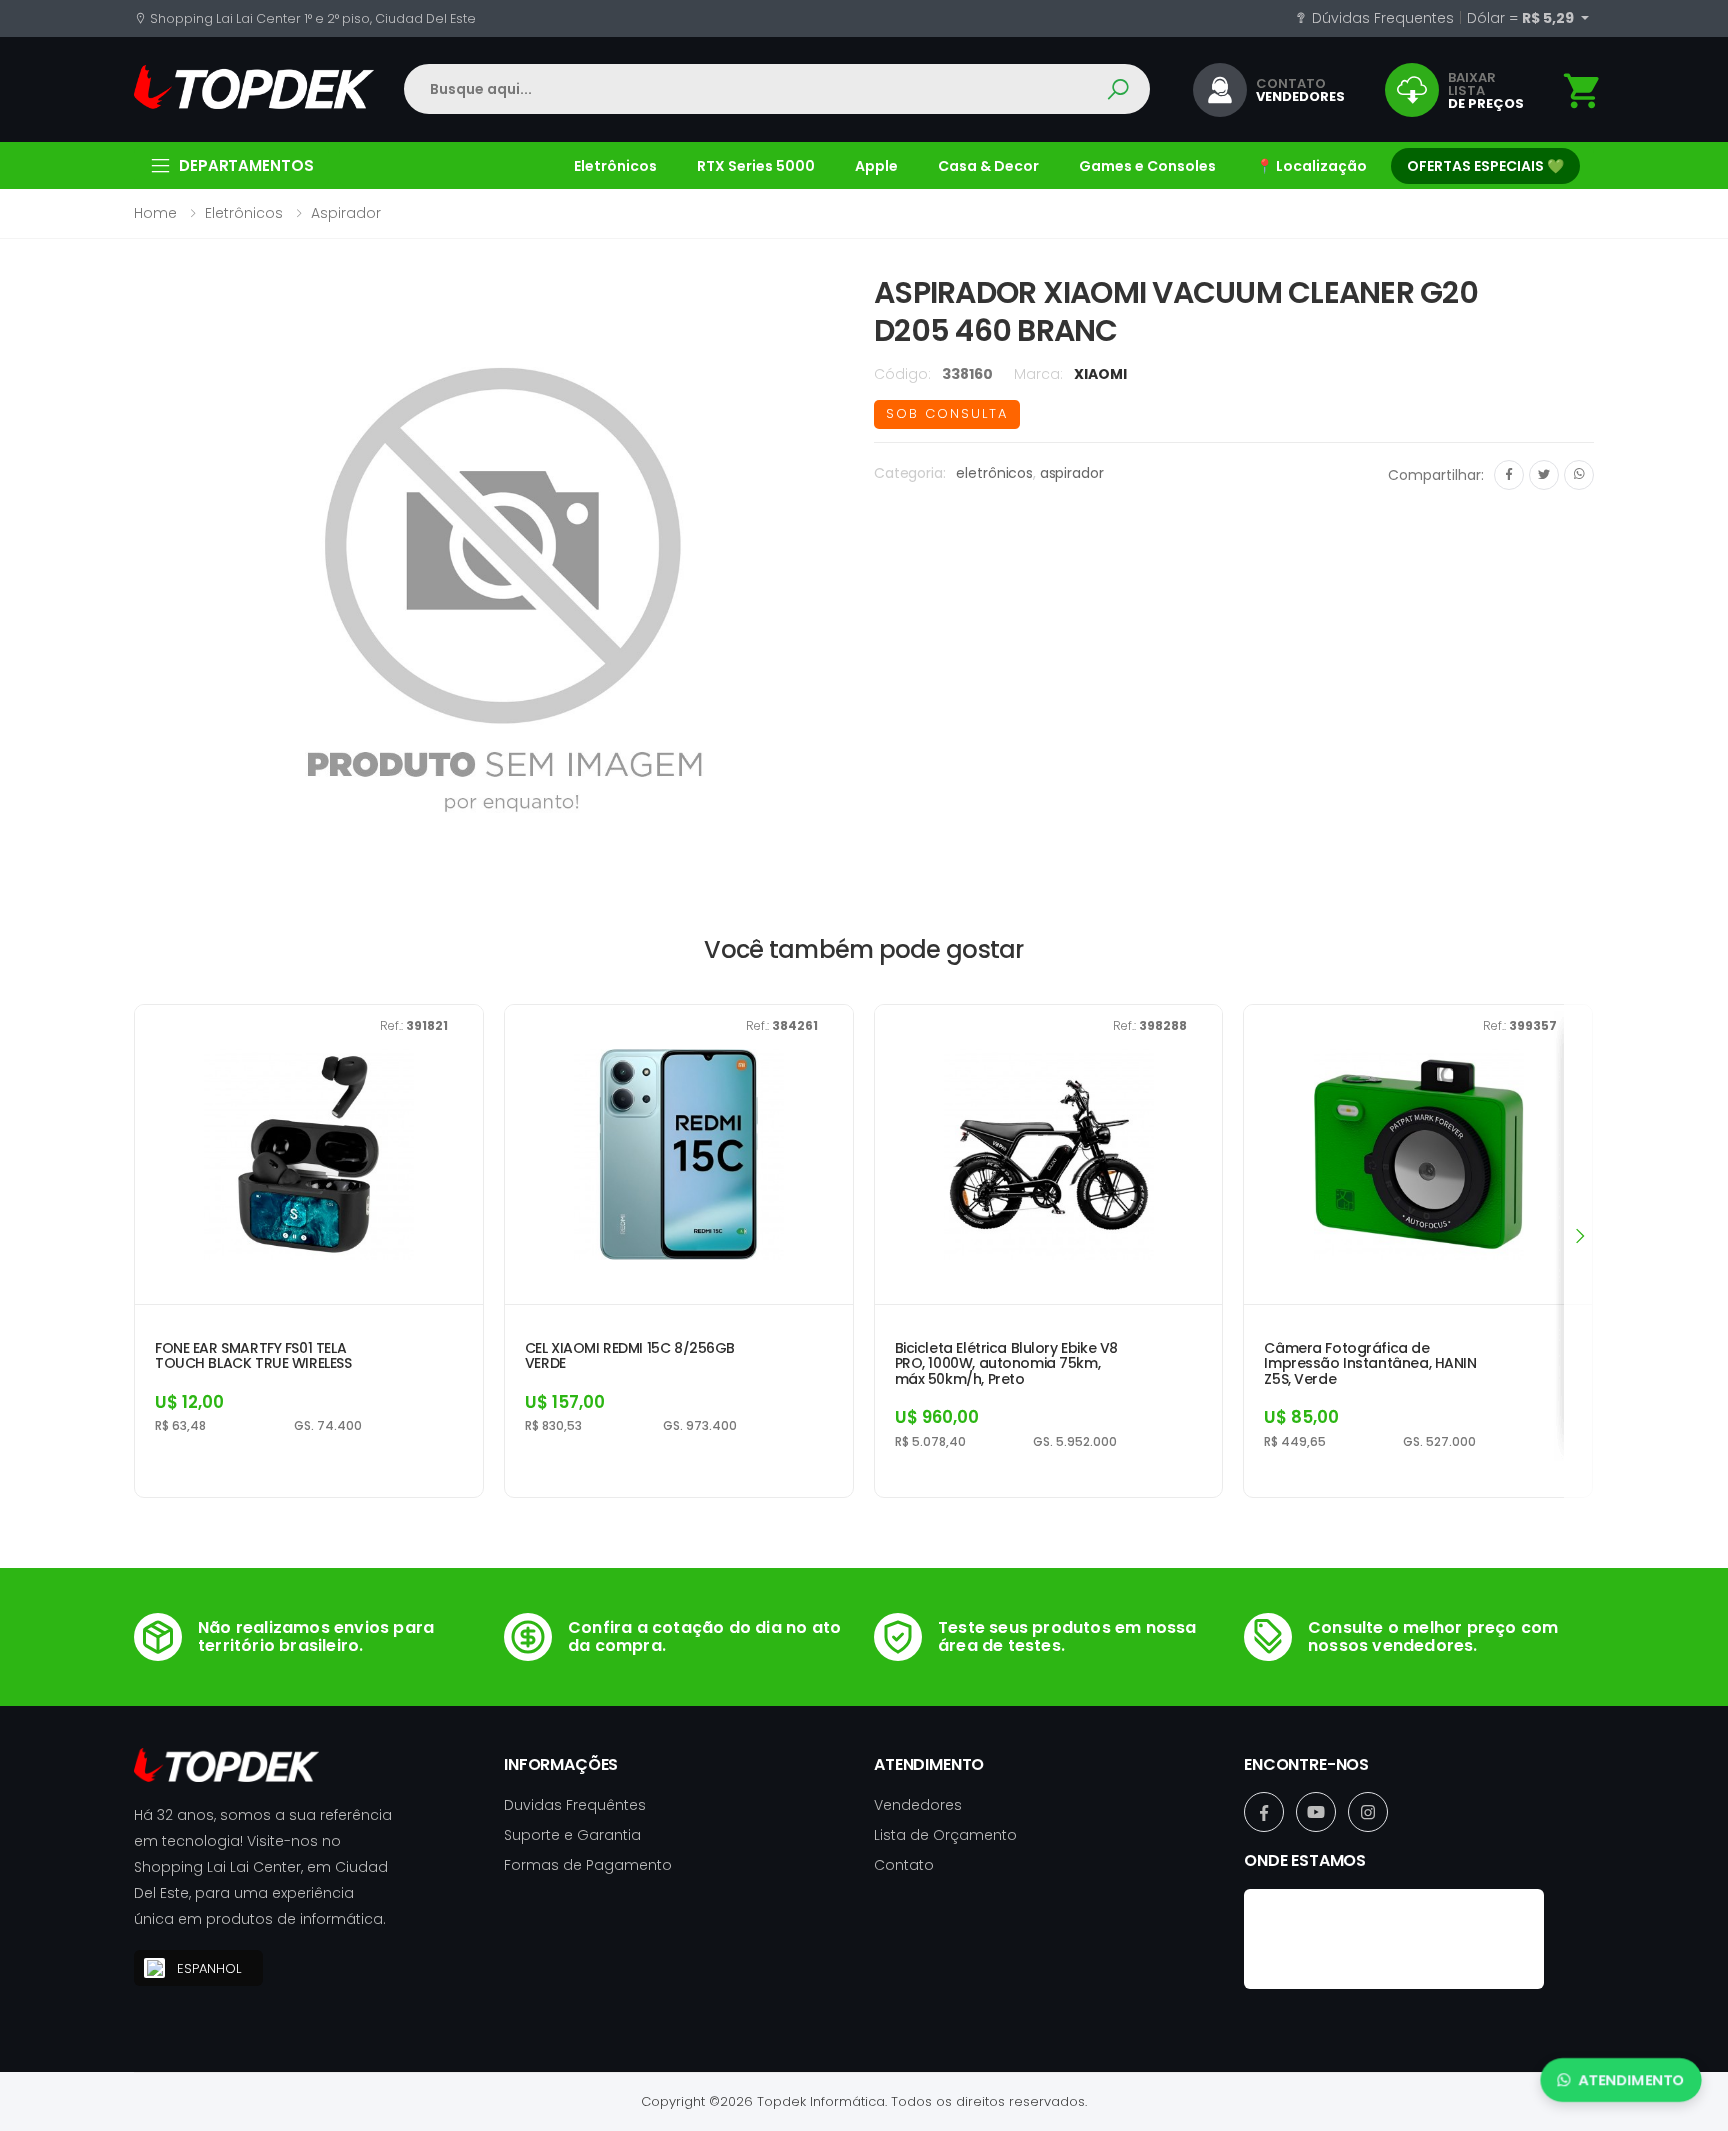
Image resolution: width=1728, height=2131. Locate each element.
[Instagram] (1368, 1812)
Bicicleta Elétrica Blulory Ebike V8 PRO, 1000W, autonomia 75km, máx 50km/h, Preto (1006, 1364)
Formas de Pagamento (588, 1865)
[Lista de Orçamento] (1583, 91)
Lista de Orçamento (945, 1835)
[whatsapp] (1579, 475)
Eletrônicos (615, 166)
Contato (904, 1865)
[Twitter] (1544, 475)
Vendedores (918, 1805)
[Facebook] (1509, 475)
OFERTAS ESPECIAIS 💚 (1485, 166)
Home (155, 213)
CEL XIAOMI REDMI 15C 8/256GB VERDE (630, 1356)
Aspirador (346, 213)
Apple (876, 166)
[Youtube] (1316, 1812)
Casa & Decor (988, 166)
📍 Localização (1311, 166)
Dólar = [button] (1522, 18)
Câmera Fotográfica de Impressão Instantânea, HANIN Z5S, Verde (1370, 1364)
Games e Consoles (1147, 166)
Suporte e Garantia (572, 1835)
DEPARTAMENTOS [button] (246, 165)
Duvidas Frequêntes (575, 1805)
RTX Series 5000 (756, 166)
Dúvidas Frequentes (1381, 18)
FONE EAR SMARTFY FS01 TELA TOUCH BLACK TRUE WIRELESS (253, 1356)
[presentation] (1579, 1236)
